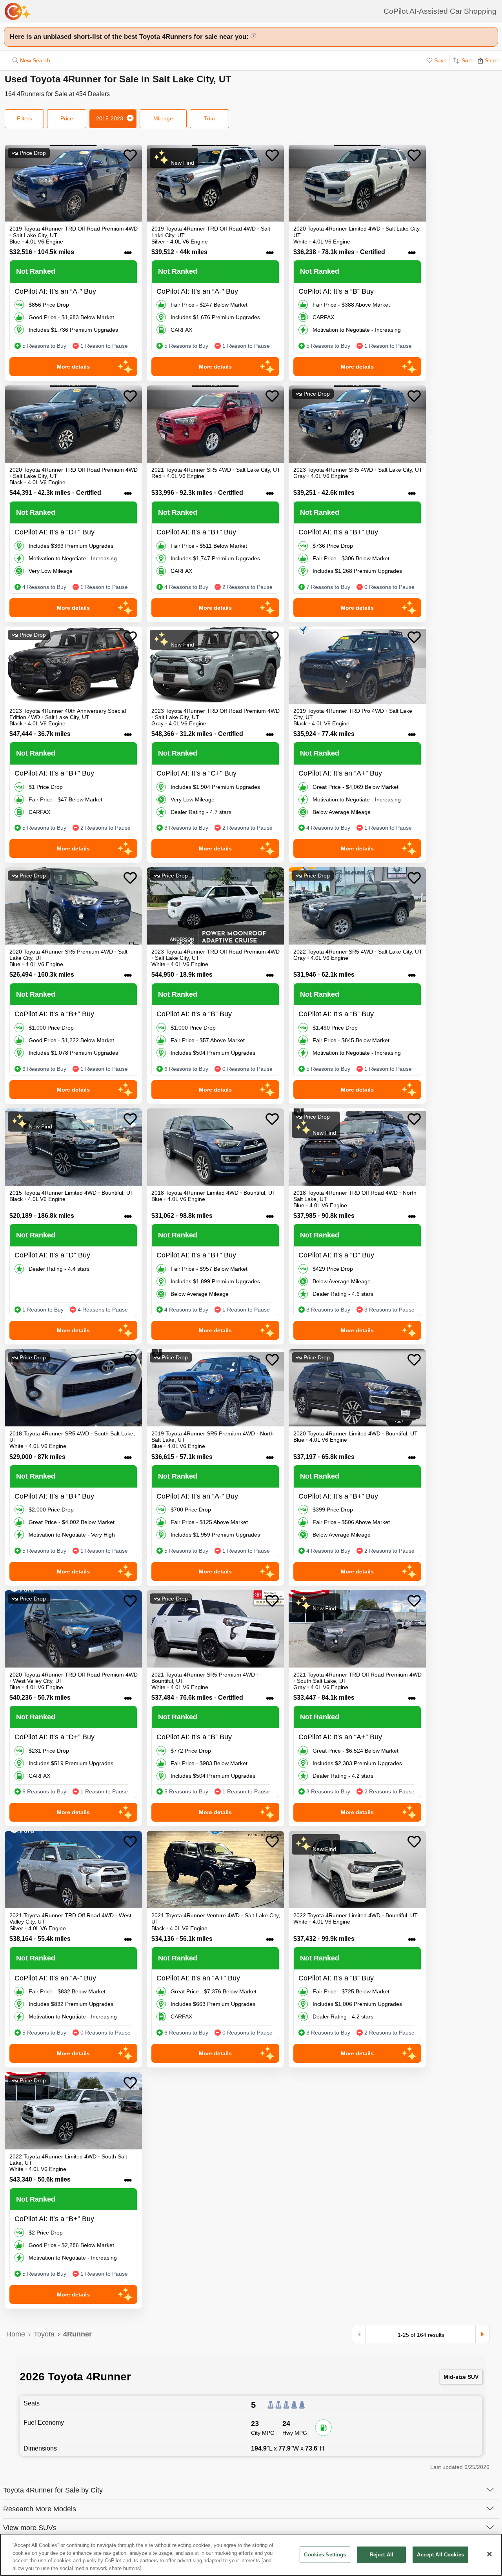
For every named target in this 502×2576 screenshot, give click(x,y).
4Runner (77, 2334)
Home (16, 2334)
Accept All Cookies (440, 2555)
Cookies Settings (325, 2555)
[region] (251, 2555)
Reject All (382, 2555)
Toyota (44, 2334)
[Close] (489, 2554)
